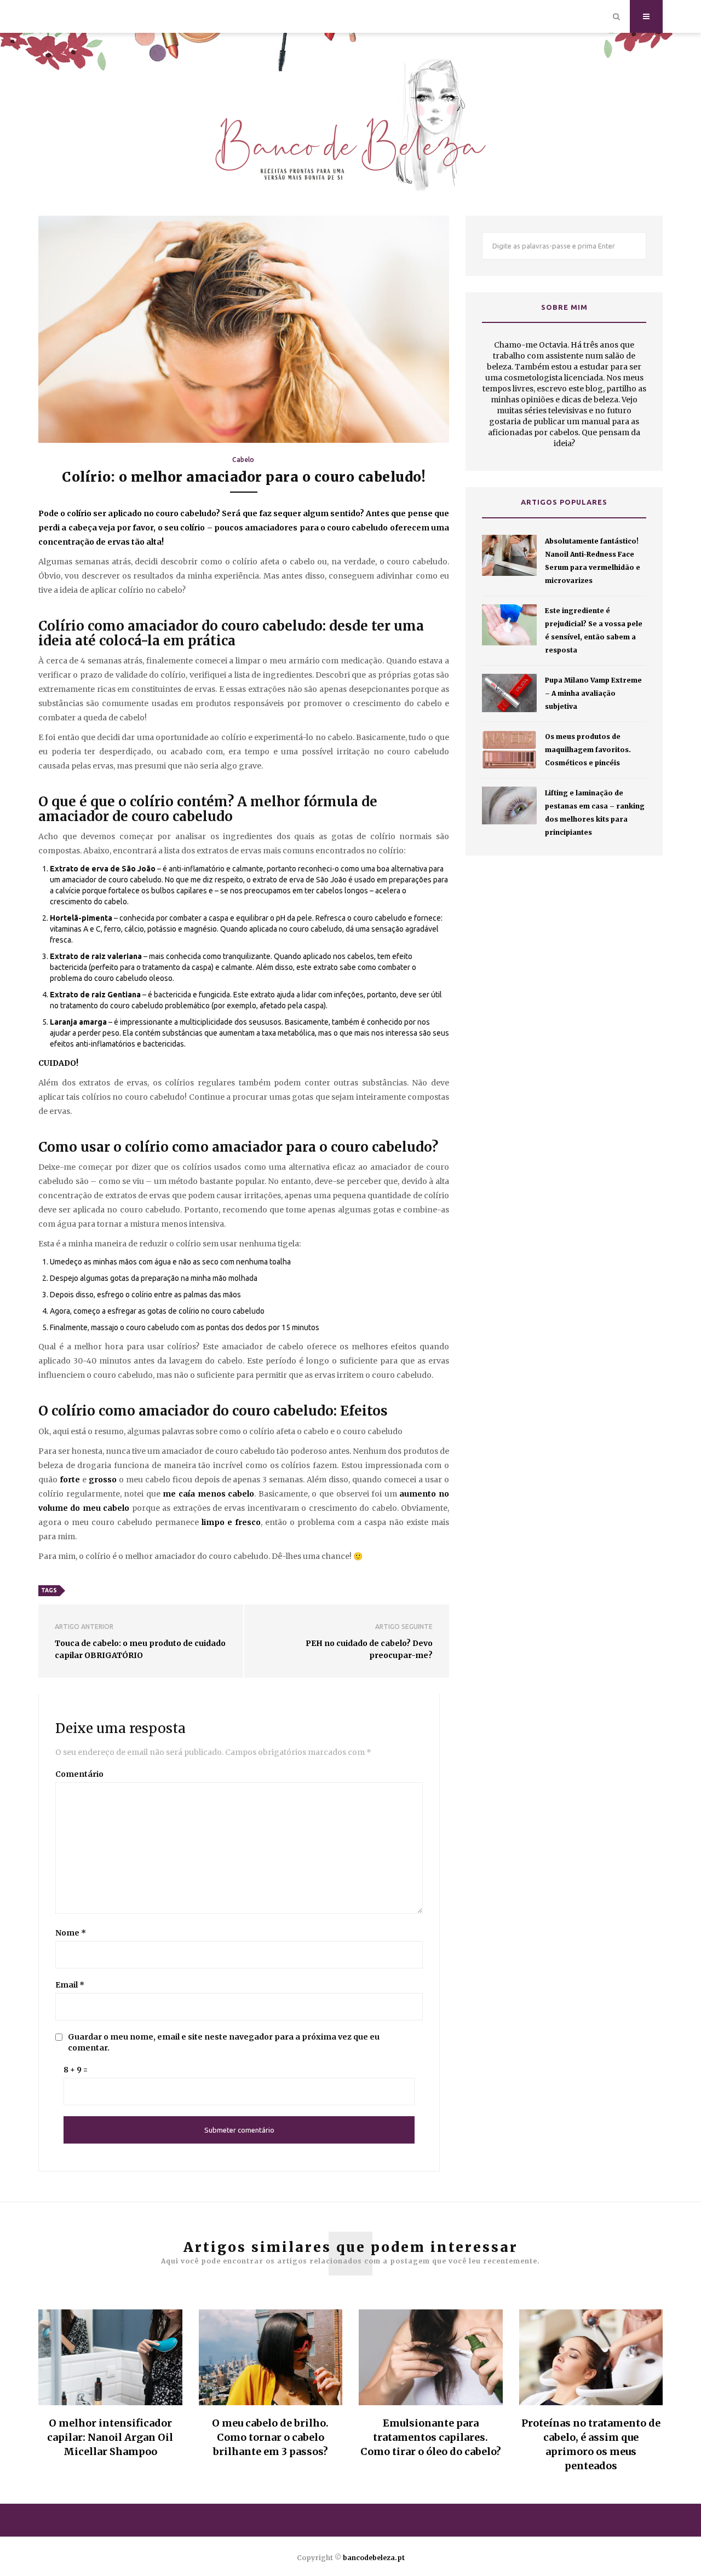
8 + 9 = (76, 2070)
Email (70, 1985)
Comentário (79, 1774)
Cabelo (243, 460)
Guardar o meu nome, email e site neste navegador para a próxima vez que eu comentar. (224, 2042)
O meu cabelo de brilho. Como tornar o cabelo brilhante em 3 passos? (270, 2437)
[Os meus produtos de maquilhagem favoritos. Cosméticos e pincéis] (509, 750)
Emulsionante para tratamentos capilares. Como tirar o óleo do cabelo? (431, 2437)
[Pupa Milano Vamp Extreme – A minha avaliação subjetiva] (509, 693)
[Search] (616, 16)
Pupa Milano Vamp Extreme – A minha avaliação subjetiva (593, 693)
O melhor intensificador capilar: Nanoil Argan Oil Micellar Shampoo (110, 2437)
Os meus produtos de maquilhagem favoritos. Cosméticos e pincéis (588, 750)
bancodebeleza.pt (374, 2558)
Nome (71, 1933)
